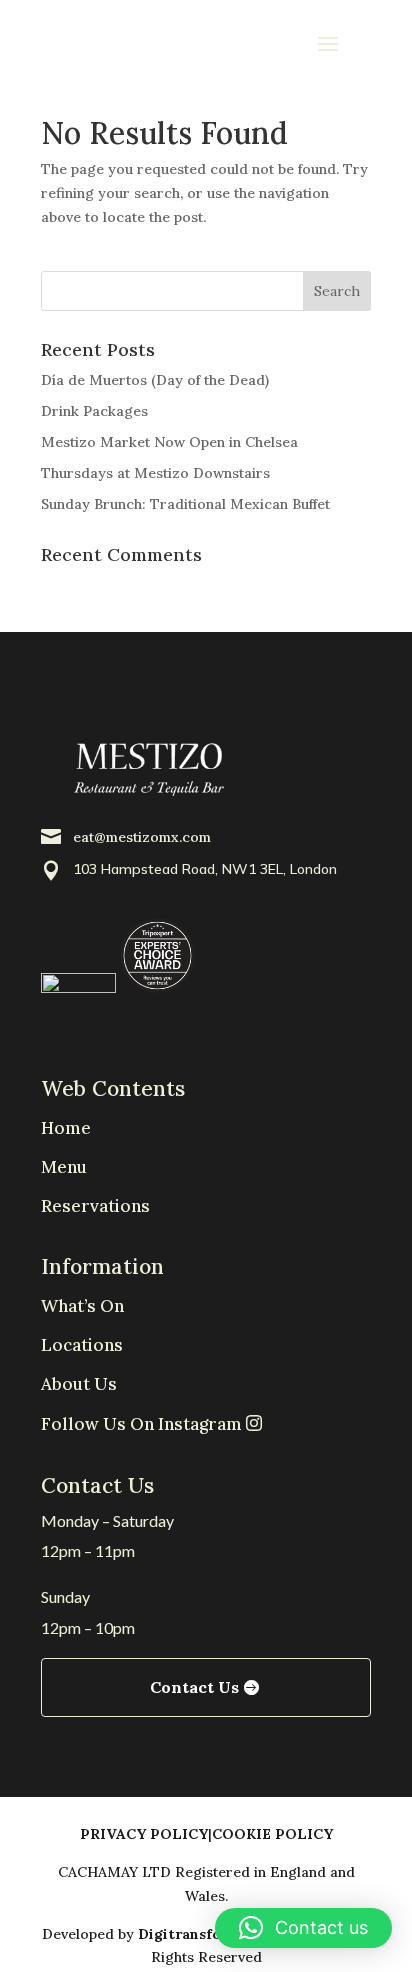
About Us (79, 1384)
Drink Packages (94, 411)
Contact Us (194, 1687)
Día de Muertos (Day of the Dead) (155, 380)
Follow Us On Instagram (143, 1424)
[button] (303, 1928)
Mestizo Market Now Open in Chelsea (169, 442)
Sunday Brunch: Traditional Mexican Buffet (185, 504)
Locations (82, 1345)
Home (66, 1128)
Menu (64, 1167)
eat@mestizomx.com (142, 837)
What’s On (82, 1306)
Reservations (95, 1206)
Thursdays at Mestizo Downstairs (155, 473)
